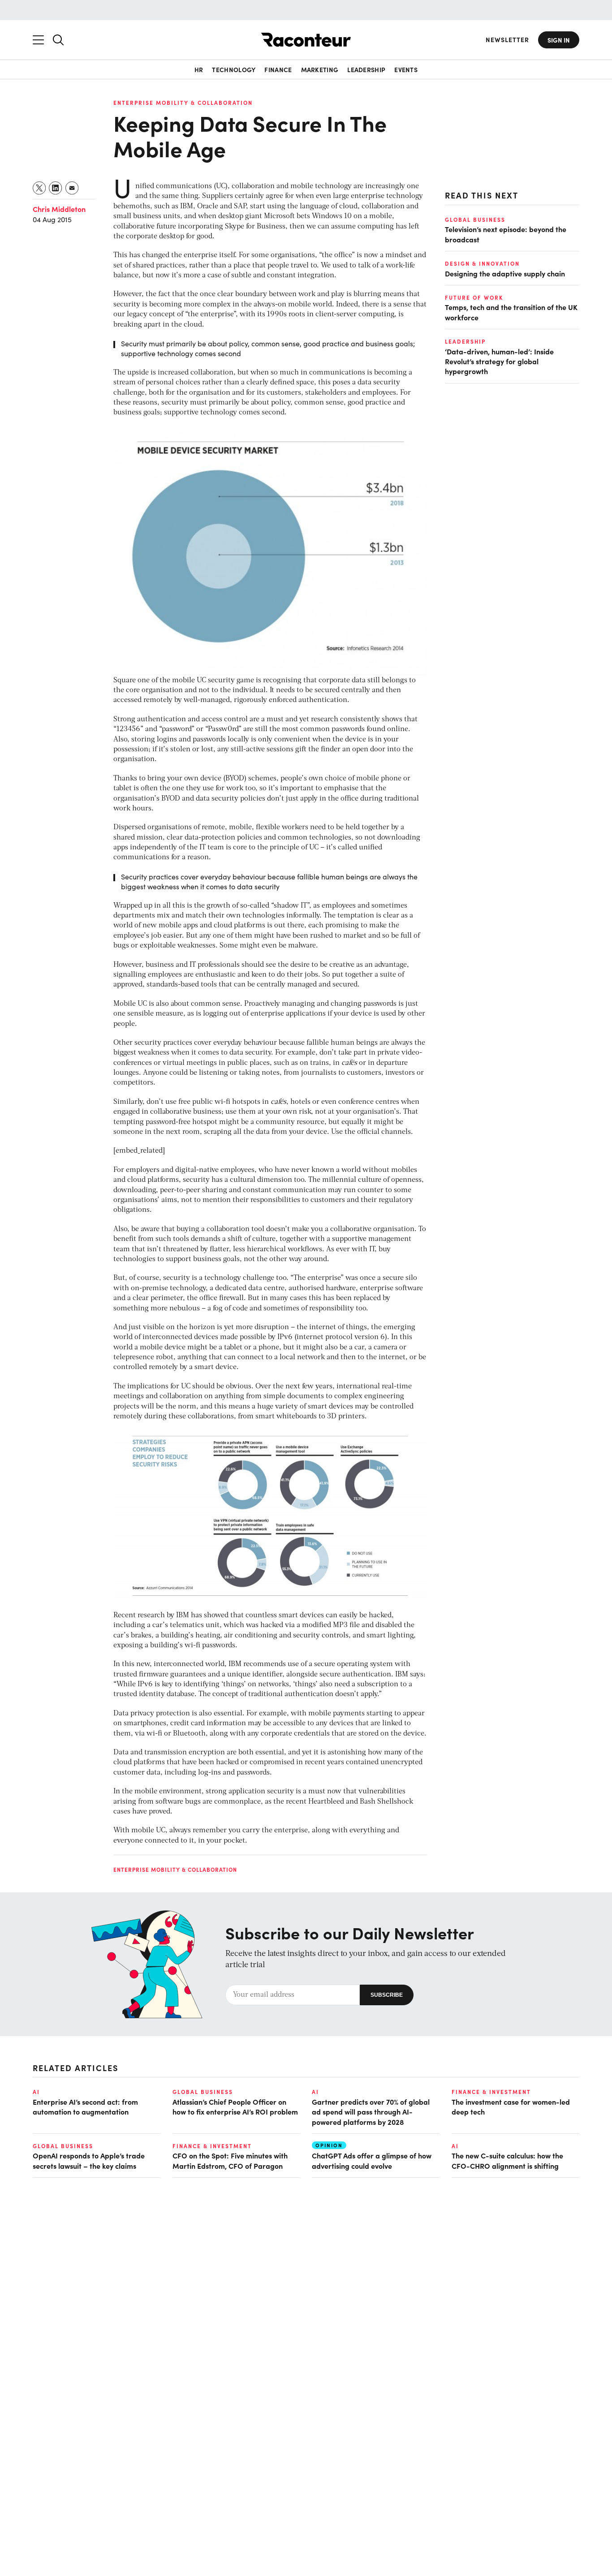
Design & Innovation (482, 263)
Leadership (366, 69)
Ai (36, 2092)
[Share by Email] (72, 188)
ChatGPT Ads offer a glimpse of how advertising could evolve (372, 2160)
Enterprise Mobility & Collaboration (183, 103)
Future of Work (474, 297)
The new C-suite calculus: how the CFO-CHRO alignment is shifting (507, 2160)
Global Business (475, 220)
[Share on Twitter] (40, 188)
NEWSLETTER (507, 40)
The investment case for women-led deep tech (511, 2106)
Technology (234, 69)
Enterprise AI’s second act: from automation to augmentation (85, 2106)
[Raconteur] (306, 40)
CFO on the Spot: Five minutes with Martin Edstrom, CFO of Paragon (230, 2160)
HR (199, 69)
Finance (278, 69)
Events (406, 69)
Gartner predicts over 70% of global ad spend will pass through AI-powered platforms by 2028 (371, 2112)
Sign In (559, 40)
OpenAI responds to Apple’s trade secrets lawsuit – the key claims (89, 2160)
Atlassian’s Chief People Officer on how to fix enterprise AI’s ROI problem (235, 2106)
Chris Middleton (59, 209)
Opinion (329, 2145)
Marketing (320, 69)
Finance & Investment (491, 2092)
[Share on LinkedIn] (56, 188)
